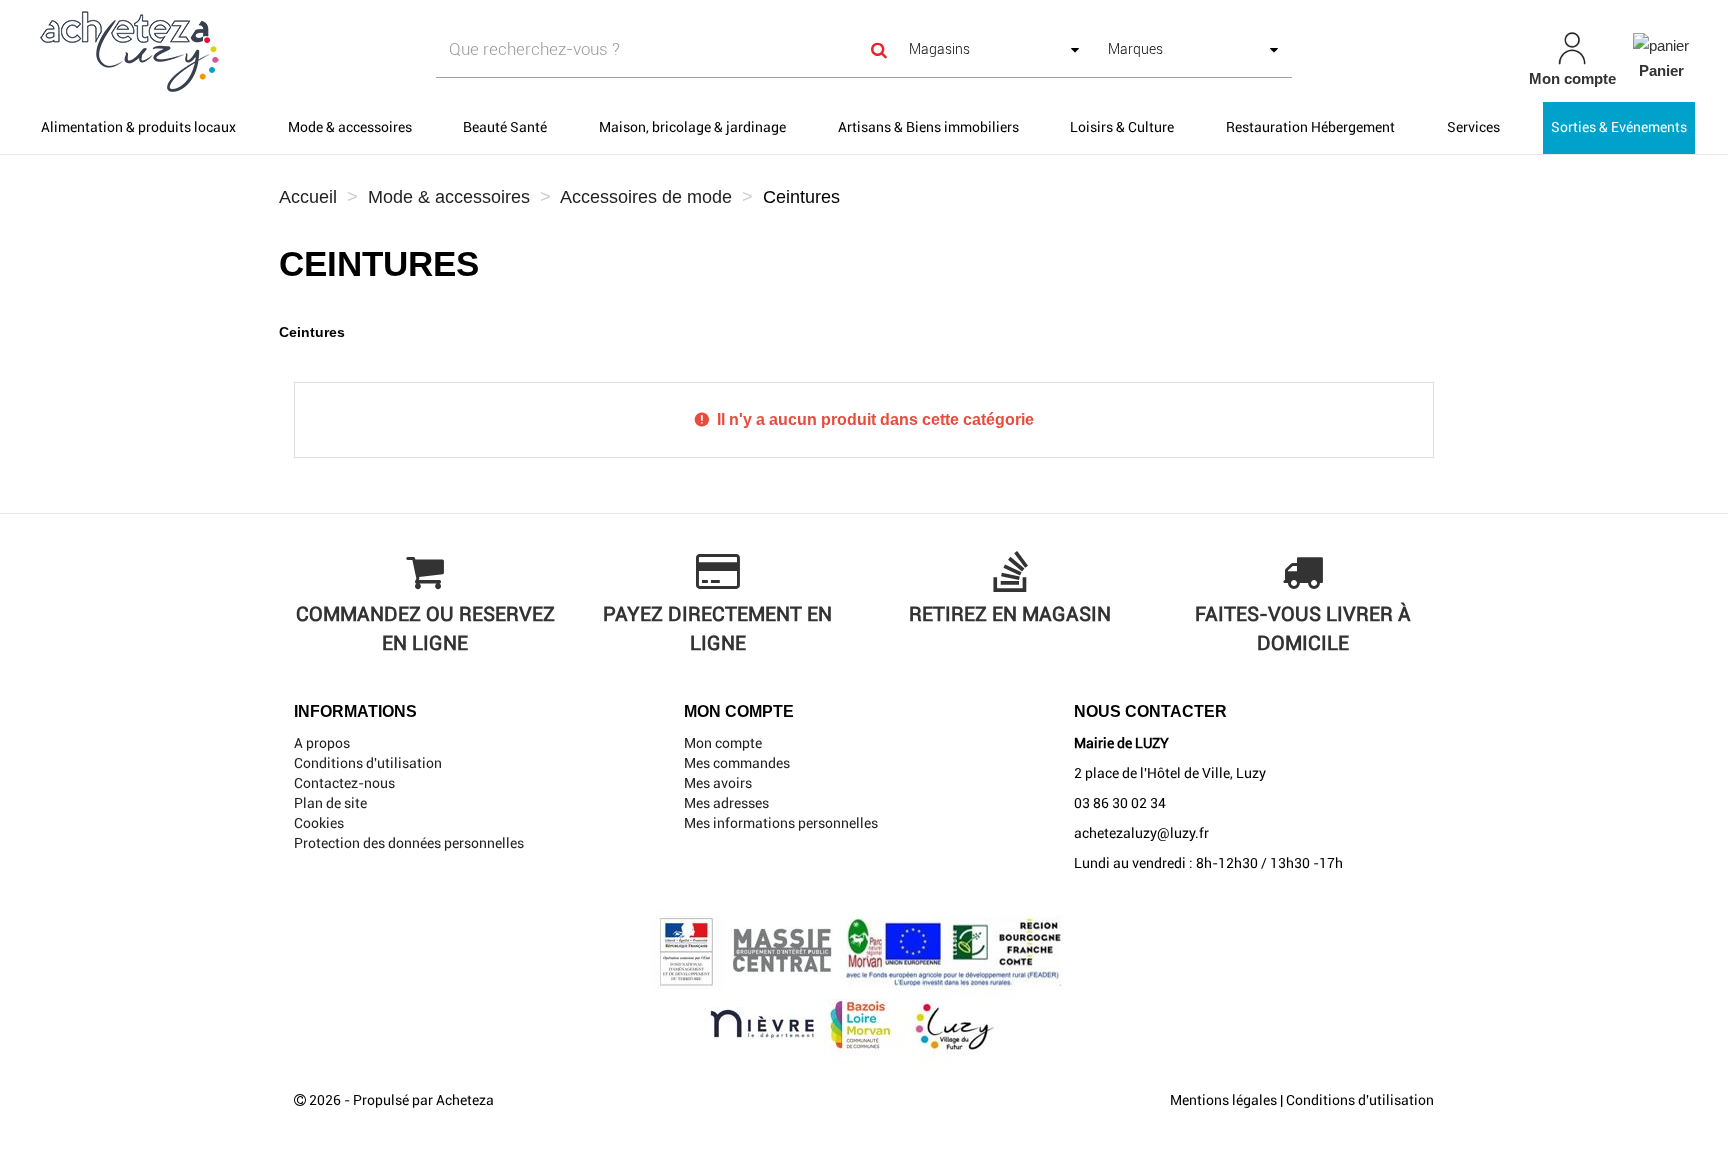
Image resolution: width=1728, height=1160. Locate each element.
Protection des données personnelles (409, 843)
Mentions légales (1223, 1100)
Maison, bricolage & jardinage (692, 127)
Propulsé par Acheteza (423, 1100)
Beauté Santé (505, 127)
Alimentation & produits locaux (138, 127)
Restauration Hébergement (1310, 127)
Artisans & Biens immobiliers (928, 127)
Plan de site (330, 803)
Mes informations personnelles (781, 823)
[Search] (879, 49)
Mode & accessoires (350, 127)
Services (1473, 127)
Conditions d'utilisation (368, 763)
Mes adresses (726, 803)
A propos (322, 743)
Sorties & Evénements (1619, 127)
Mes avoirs (718, 783)
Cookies (319, 823)
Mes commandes (737, 763)
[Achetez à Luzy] (298, 51)
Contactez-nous (344, 783)
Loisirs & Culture (1122, 127)
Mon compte (723, 743)
